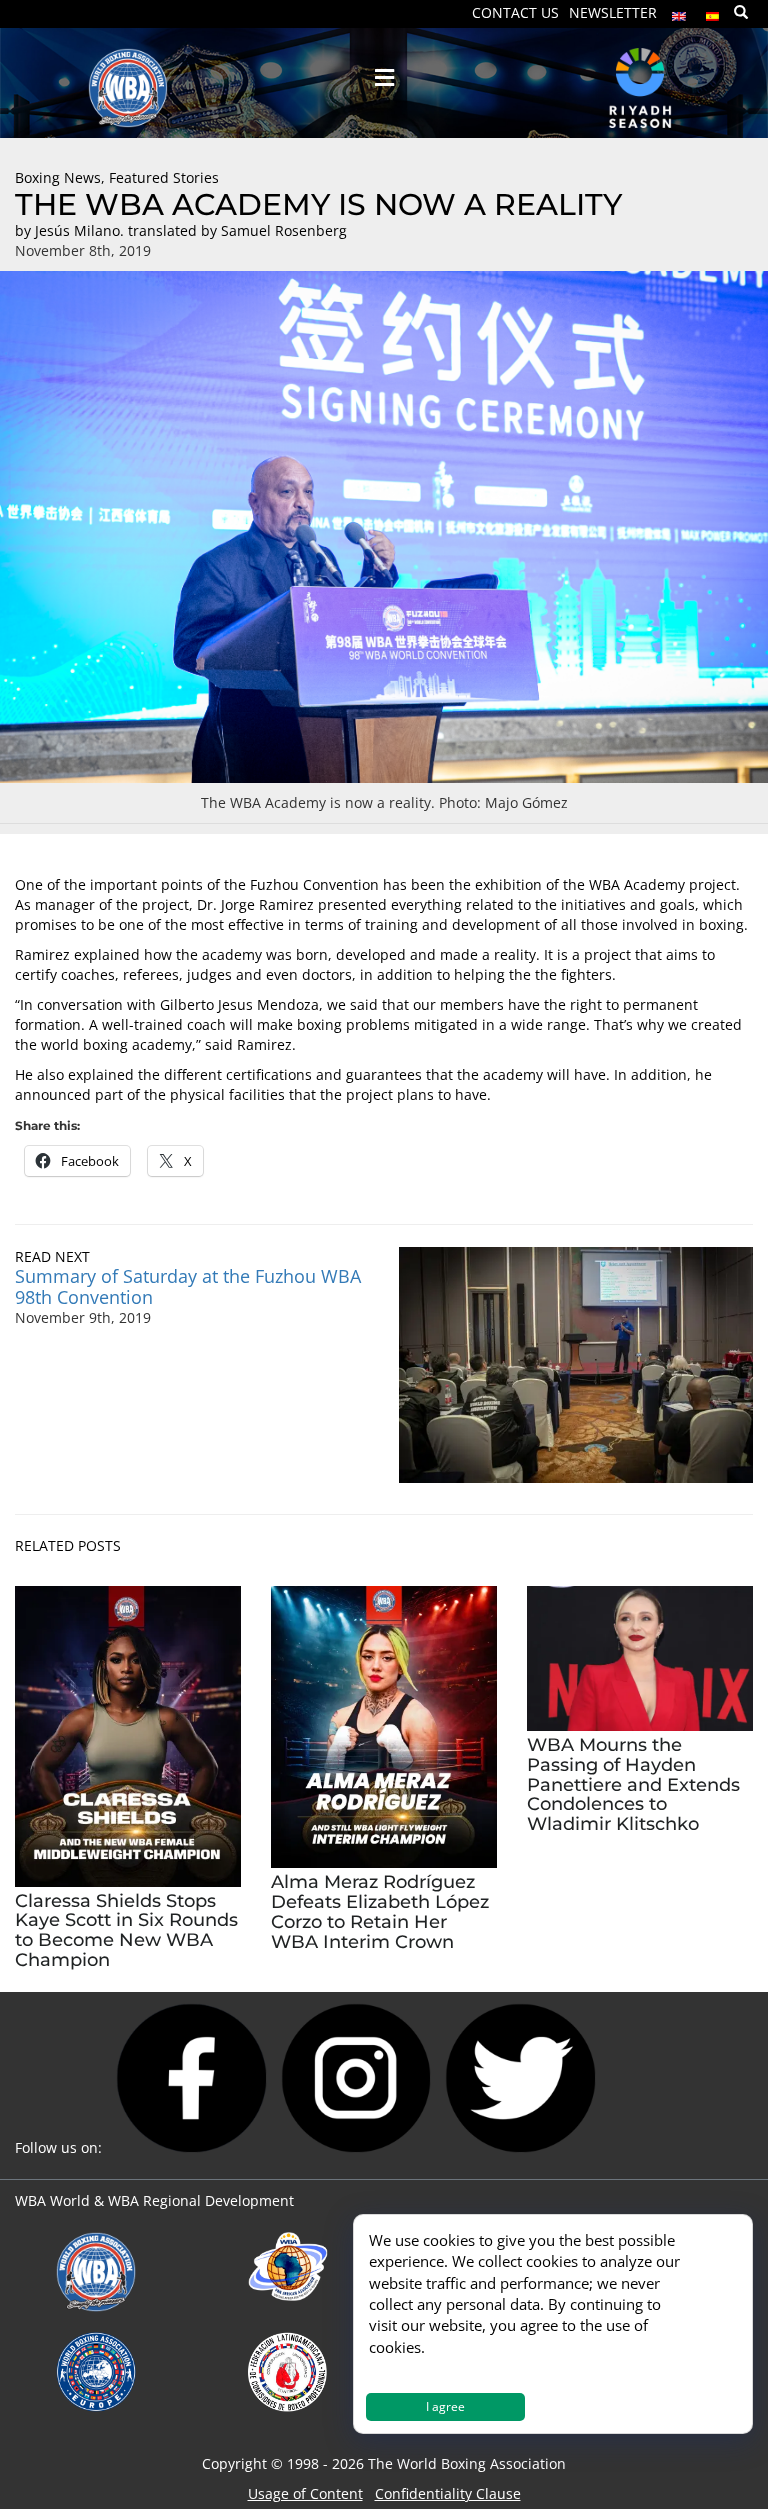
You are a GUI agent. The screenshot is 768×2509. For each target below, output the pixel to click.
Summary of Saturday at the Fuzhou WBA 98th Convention (188, 1286)
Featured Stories (164, 177)
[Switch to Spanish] (713, 11)
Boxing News (58, 177)
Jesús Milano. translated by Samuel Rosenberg (191, 230)
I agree (445, 2406)
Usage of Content (305, 2493)
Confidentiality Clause (448, 2493)
